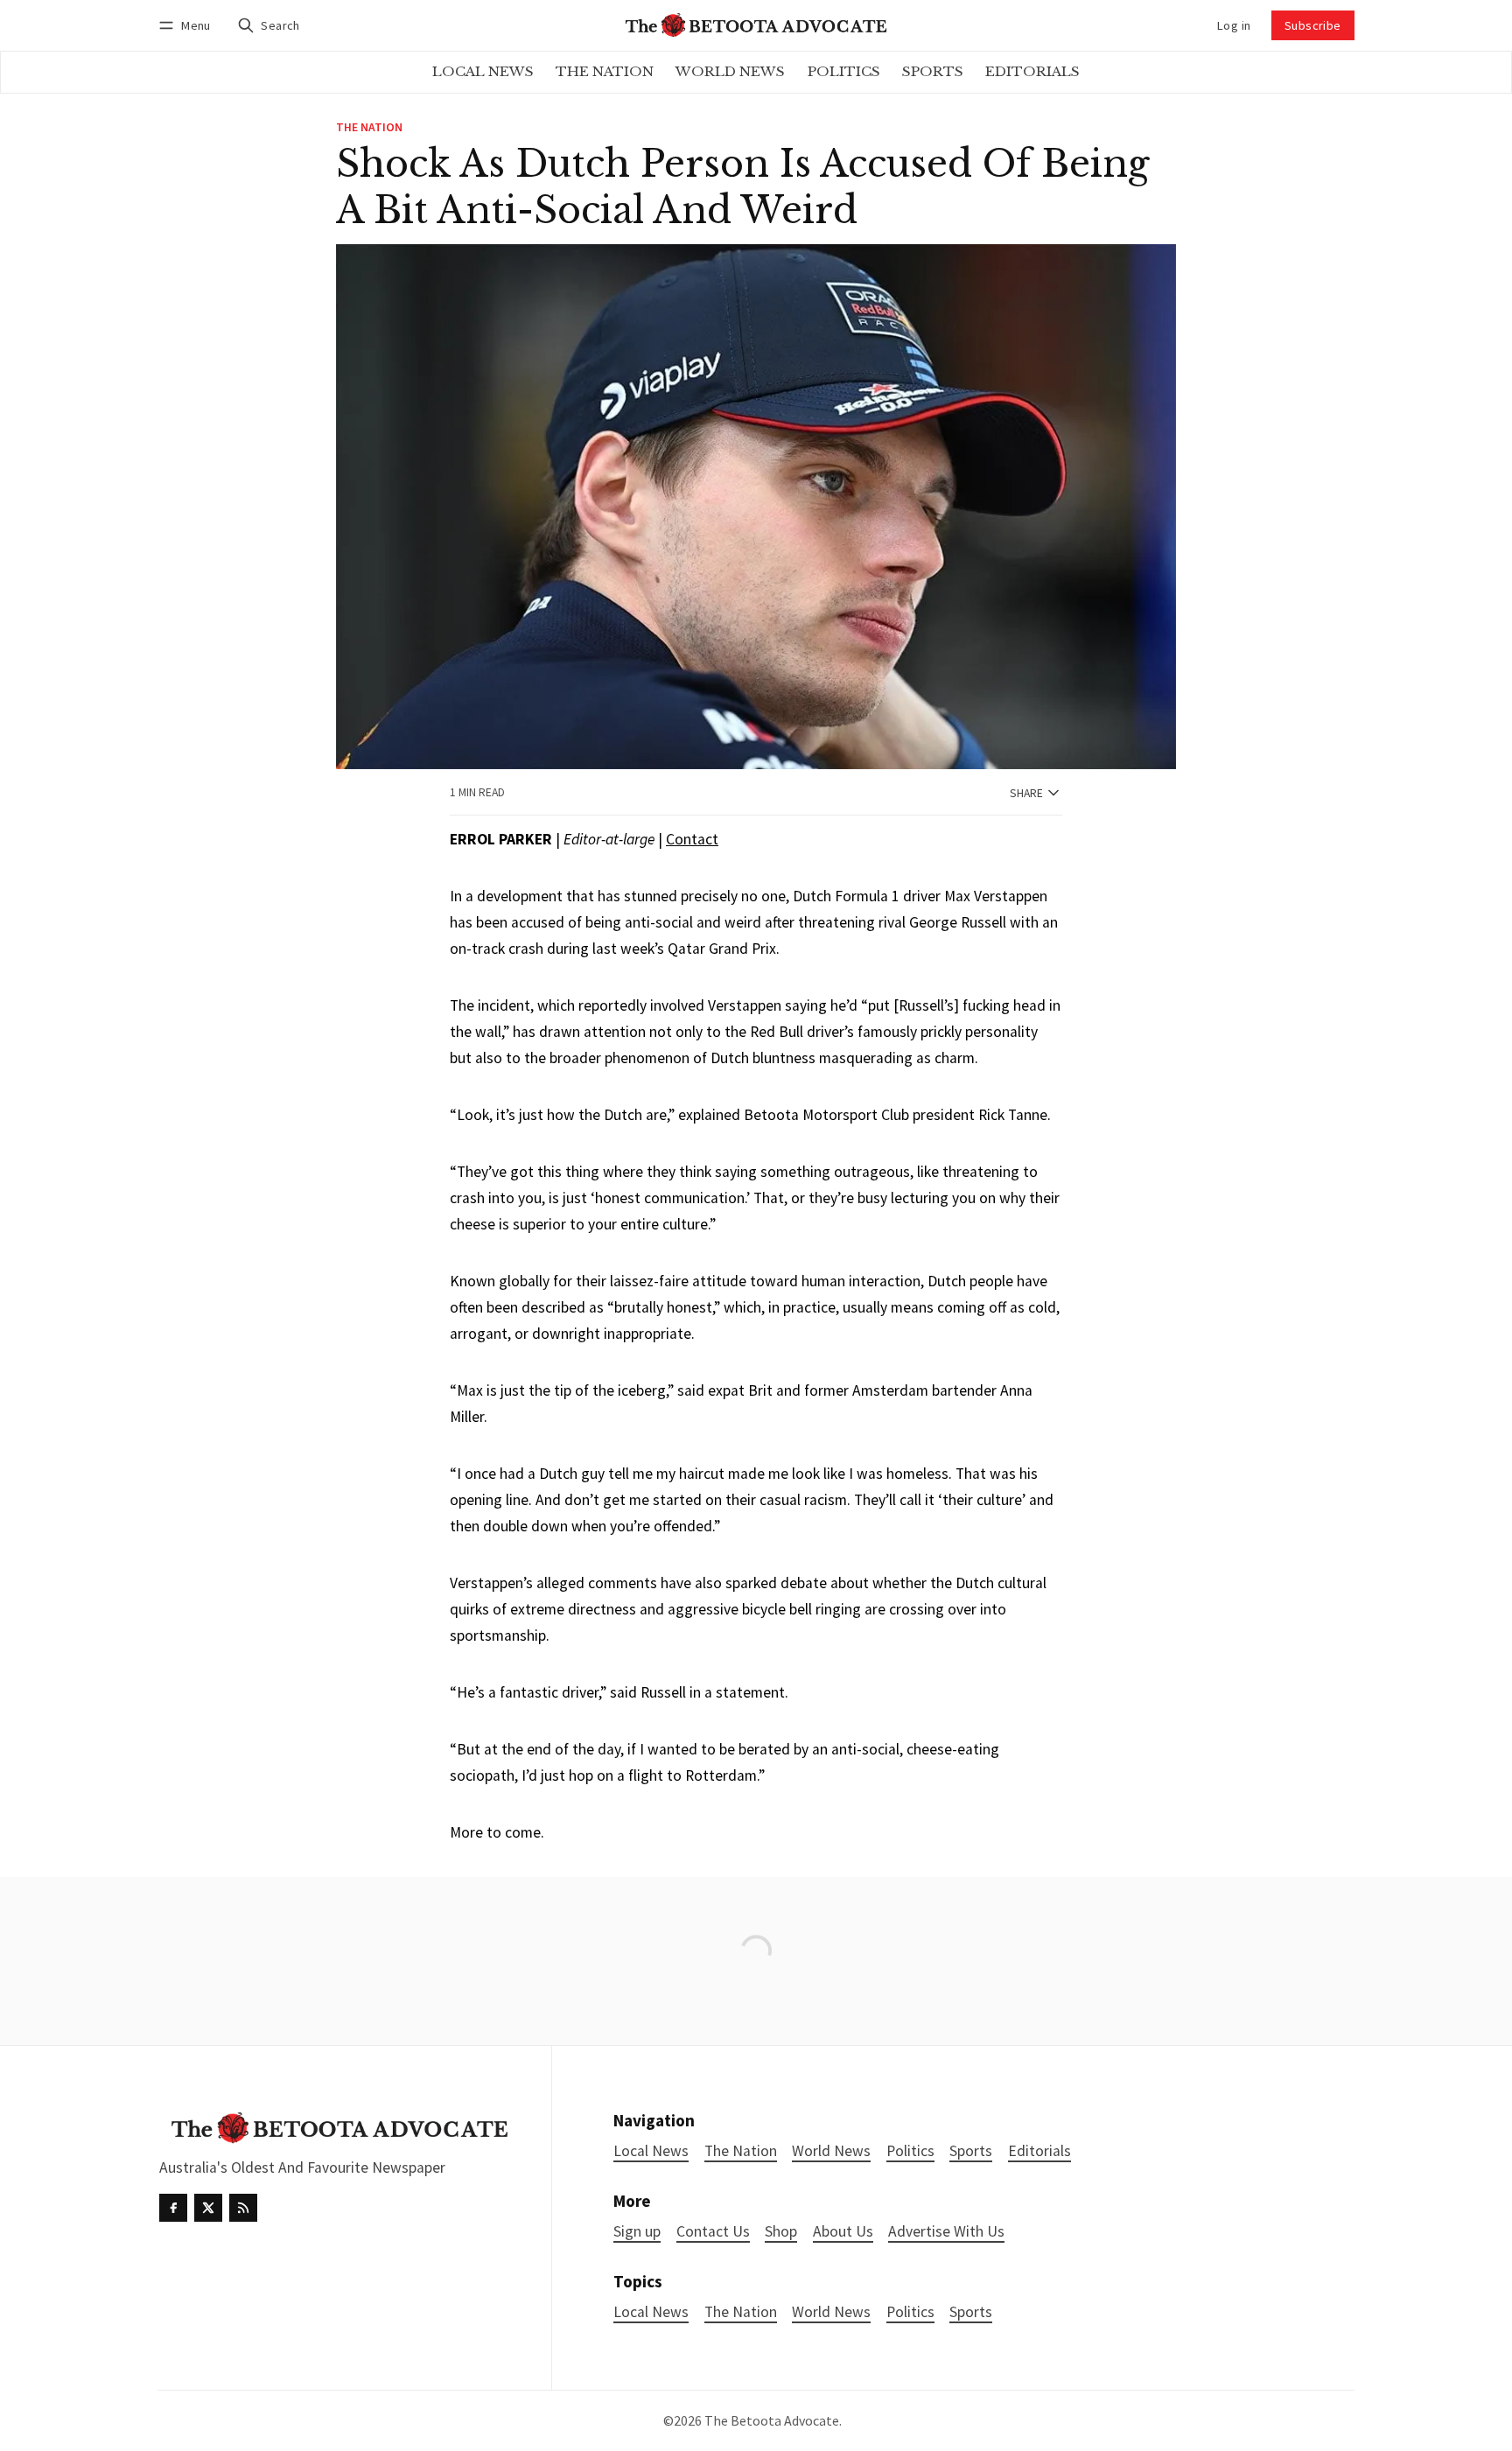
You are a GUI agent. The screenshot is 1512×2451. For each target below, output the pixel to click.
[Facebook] (173, 2208)
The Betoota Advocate (772, 2420)
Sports (971, 2312)
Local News (651, 2312)
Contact (692, 839)
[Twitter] (208, 2208)
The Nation (369, 128)
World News (831, 2312)
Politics (910, 2312)
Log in (1234, 25)
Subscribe (1313, 25)
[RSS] (243, 2208)
